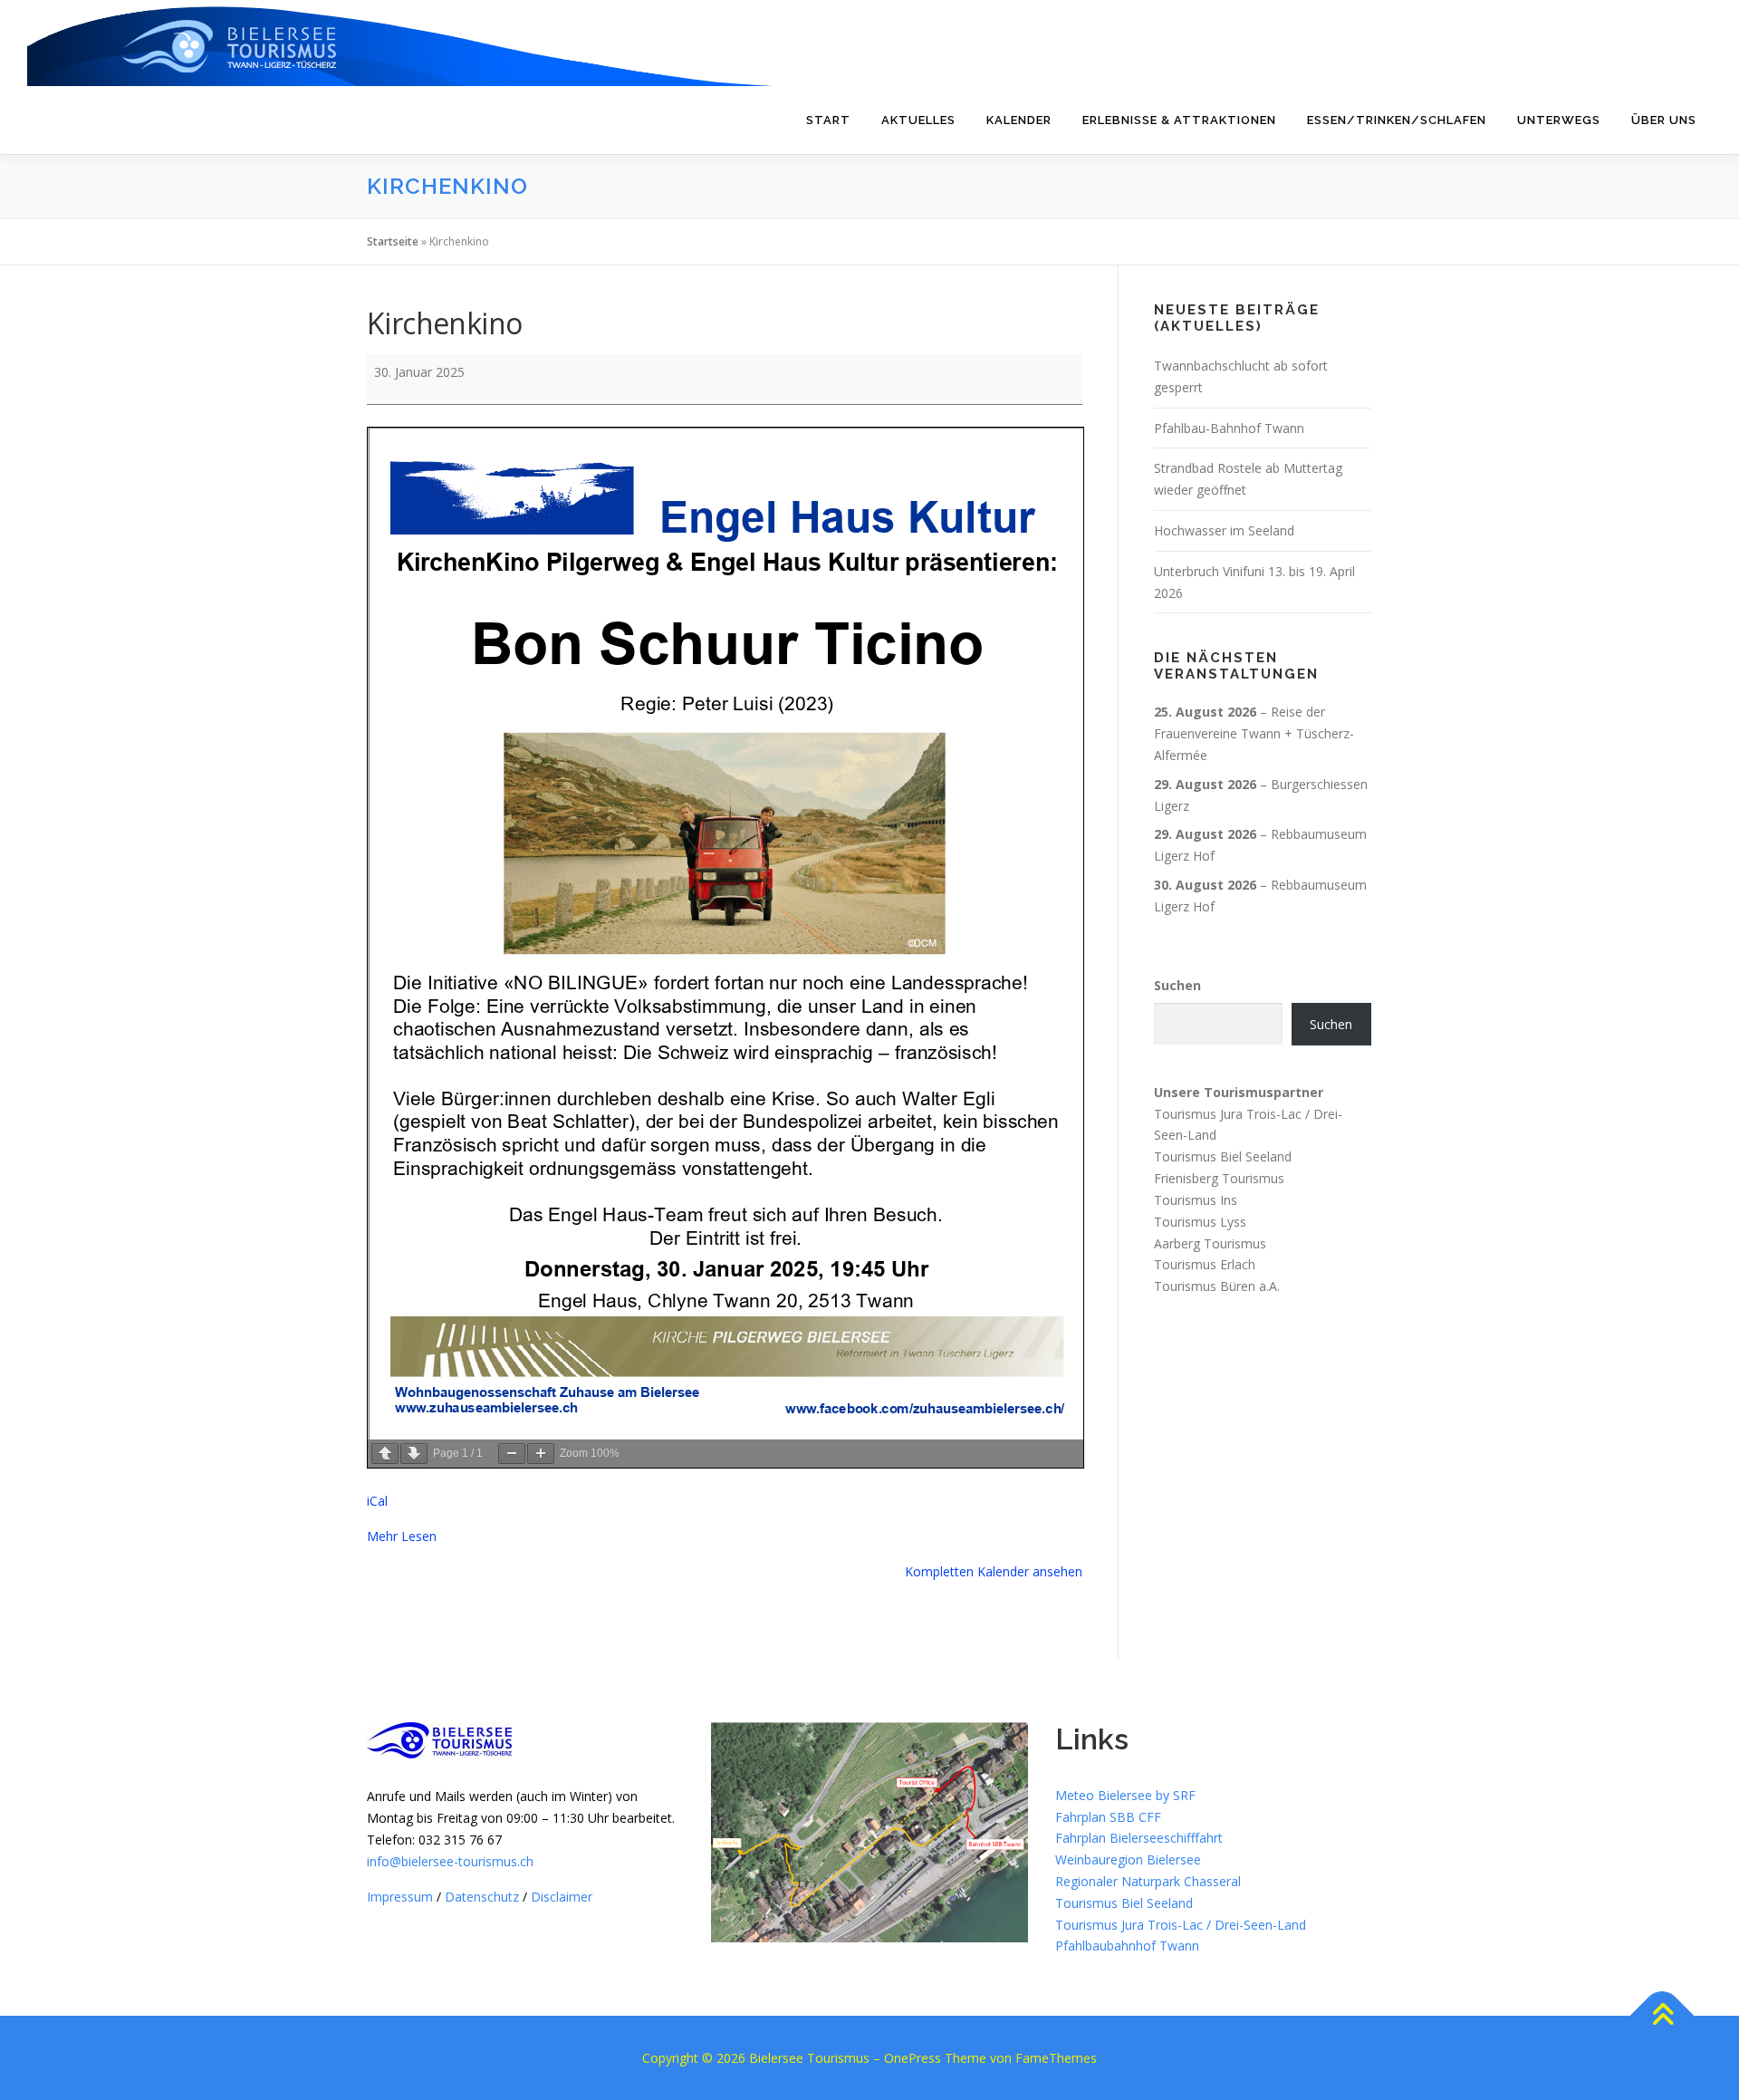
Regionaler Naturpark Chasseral (1148, 1881)
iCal (377, 1501)
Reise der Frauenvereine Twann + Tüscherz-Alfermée (1254, 733)
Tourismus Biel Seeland (1223, 1156)
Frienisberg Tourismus (1219, 1178)
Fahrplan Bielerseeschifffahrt (1139, 1838)
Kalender (1019, 120)
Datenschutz (482, 1897)
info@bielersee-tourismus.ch (450, 1861)
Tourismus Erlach (1205, 1264)
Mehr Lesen (402, 1536)
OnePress (913, 2058)
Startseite (393, 241)
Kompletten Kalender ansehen (994, 1571)
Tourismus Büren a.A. (1217, 1286)
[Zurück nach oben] (1662, 2016)
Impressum (400, 1897)
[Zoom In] (541, 1454)
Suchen (1177, 985)
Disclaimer (562, 1897)
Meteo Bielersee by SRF (1125, 1795)
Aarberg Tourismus (1210, 1243)
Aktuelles (918, 120)
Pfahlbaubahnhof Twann (1127, 1946)
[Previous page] (385, 1454)
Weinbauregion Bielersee (1128, 1859)
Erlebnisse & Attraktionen (1179, 120)
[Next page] (414, 1454)
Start (828, 120)
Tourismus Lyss (1200, 1222)
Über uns (1664, 120)
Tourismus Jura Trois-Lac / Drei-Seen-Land (1181, 1925)
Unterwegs (1559, 120)
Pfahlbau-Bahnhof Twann (1229, 428)
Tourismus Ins (1196, 1200)
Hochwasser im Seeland (1224, 530)
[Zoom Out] (512, 1454)
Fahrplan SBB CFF (1108, 1817)
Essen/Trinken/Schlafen (1397, 120)
